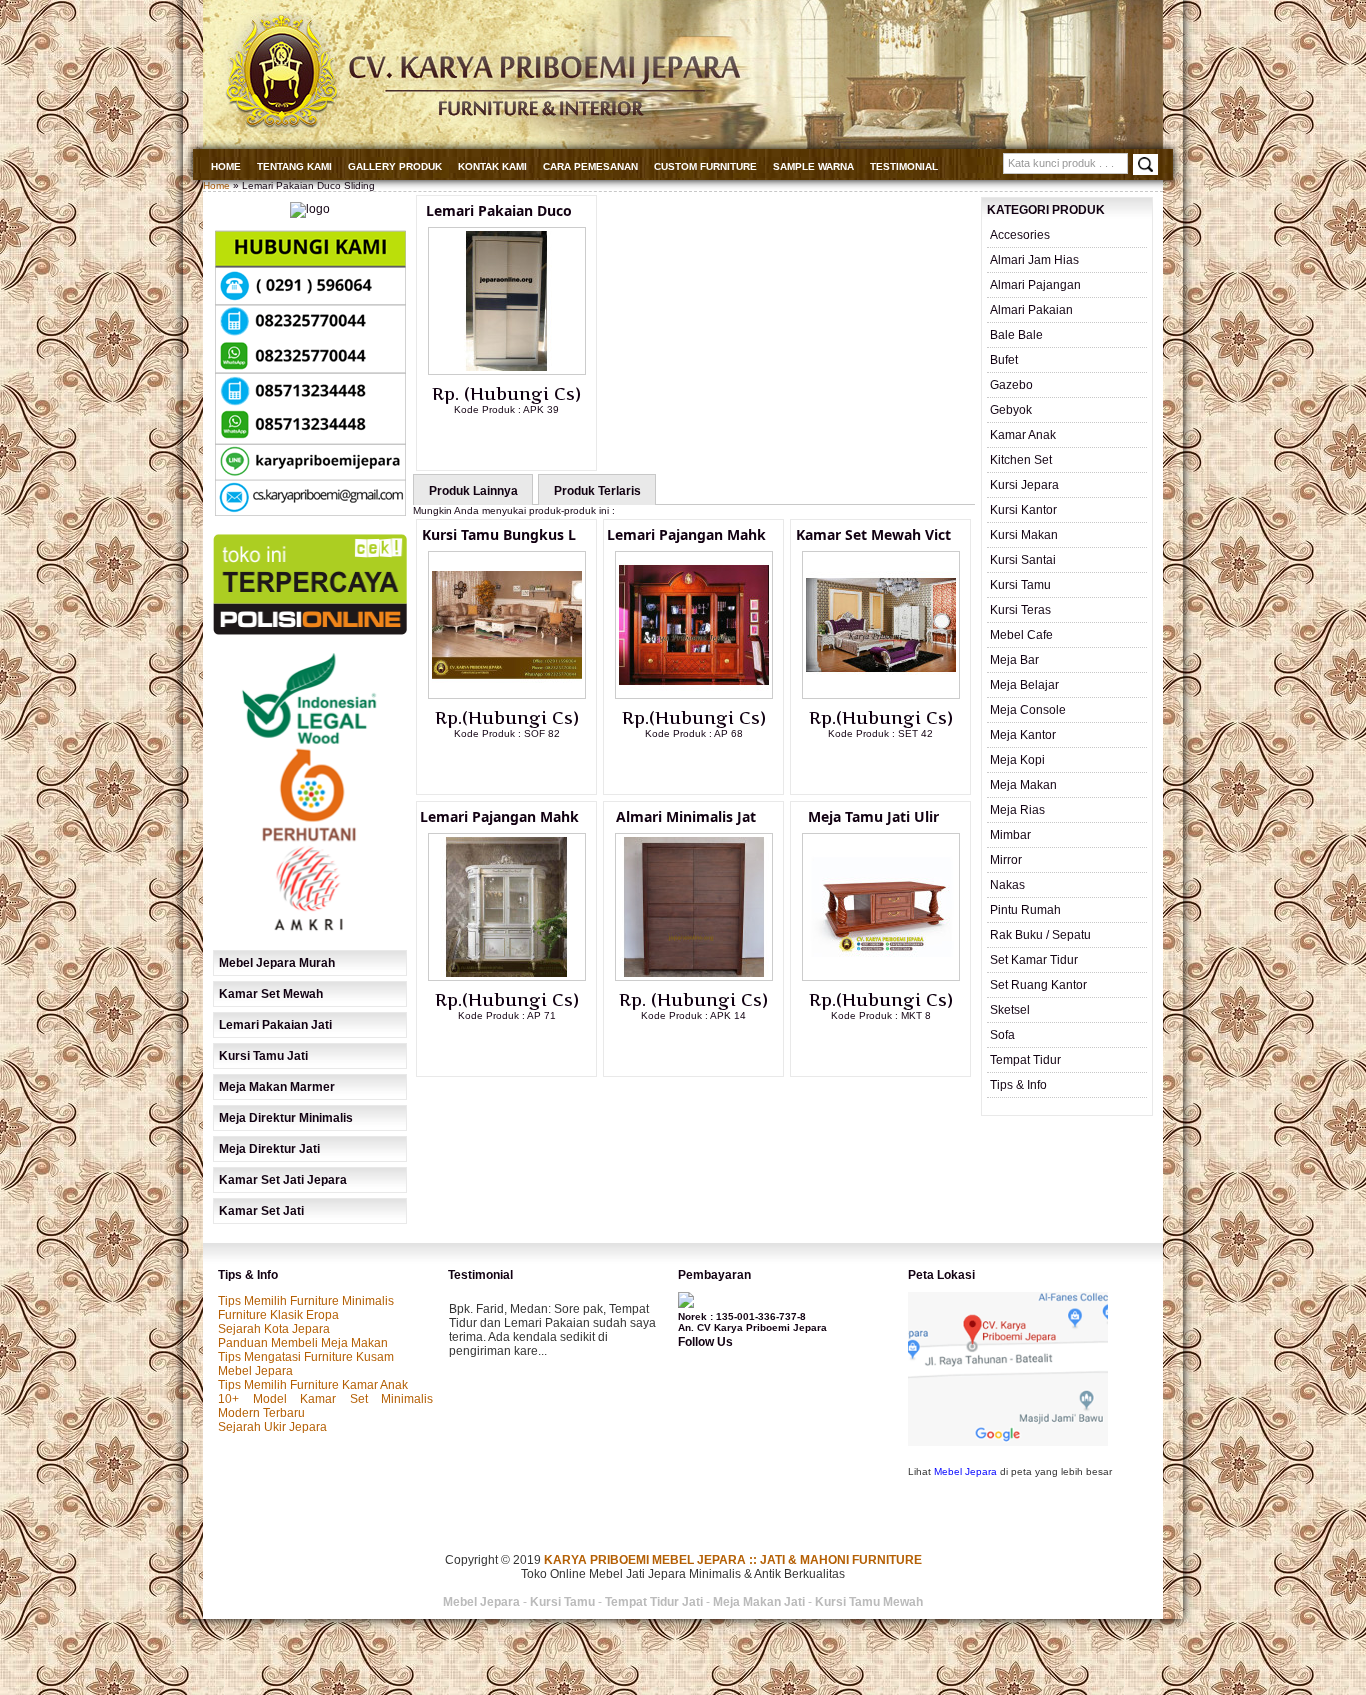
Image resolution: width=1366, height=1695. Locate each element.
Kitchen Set (1021, 460)
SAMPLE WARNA (813, 166)
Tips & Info (1018, 1085)
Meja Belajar (1024, 685)
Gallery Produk (395, 166)
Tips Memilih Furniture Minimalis (306, 1301)
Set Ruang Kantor (1038, 985)
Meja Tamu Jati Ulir (873, 816)
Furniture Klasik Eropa (278, 1315)
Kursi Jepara (1024, 485)
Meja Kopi (1017, 760)
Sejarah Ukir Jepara (272, 1427)
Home (226, 166)
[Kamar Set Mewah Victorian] (881, 695)
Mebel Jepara (255, 1371)
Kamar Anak (1023, 435)
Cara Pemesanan (590, 166)
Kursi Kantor (1023, 510)
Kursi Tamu (1020, 585)
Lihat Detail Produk (522, 442)
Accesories (1020, 235)
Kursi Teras (1020, 610)
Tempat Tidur (1025, 1060)
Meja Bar (1014, 660)
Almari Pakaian (1031, 310)
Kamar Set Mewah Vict (873, 534)
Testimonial (904, 166)
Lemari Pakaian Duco (499, 210)
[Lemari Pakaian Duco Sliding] (507, 371)
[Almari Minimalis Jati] (694, 977)
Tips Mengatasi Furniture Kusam (306, 1357)
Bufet (1004, 360)
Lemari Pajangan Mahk (686, 534)
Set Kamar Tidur (1034, 960)
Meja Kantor (1023, 735)
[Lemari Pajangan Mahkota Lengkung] (507, 977)
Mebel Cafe (1021, 635)
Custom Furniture (705, 166)
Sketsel (1010, 1010)
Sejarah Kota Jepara (274, 1329)
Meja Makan (1023, 785)
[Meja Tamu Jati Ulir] (881, 977)
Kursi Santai (1023, 560)
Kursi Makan (1024, 535)
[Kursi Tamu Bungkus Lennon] (507, 695)
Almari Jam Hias (1034, 260)
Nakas (1007, 885)
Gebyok (1011, 410)
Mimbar (1010, 835)
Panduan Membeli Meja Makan (303, 1343)
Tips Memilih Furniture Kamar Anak (313, 1385)
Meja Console (1028, 710)
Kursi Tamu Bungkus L (499, 534)
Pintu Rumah (1025, 910)
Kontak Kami (492, 166)
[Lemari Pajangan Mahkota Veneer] (694, 695)
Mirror (1006, 860)
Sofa (1002, 1035)
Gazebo (1011, 385)
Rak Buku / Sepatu (1040, 935)
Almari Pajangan (1035, 285)
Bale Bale (1016, 335)
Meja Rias (1017, 810)
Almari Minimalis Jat (686, 816)
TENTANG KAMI (294, 166)
